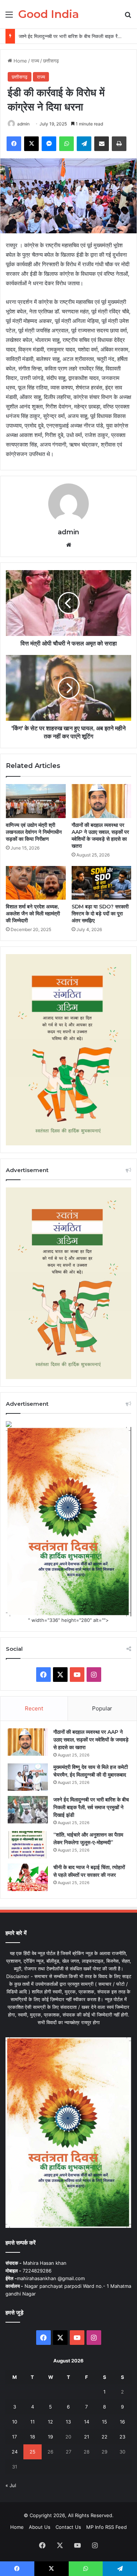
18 (33, 2437)
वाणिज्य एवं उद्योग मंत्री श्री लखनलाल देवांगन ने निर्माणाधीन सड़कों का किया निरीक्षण (34, 832)
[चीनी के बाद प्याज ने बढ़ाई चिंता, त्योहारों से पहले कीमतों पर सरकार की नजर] (28, 1877)
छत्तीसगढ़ (51, 61)
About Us (40, 2527)
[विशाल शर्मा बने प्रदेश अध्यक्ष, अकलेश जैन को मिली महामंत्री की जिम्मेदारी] (36, 883)
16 (122, 2422)
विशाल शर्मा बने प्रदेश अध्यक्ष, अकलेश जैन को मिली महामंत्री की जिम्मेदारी (33, 914)
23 (122, 2437)
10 (15, 2422)
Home (20, 61)
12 (50, 2422)
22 (104, 2437)
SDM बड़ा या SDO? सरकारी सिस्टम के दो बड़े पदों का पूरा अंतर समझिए (100, 914)
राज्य (35, 61)
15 (104, 2422)
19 (50, 2437)
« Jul (11, 2485)
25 (33, 2452)
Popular (102, 1708)
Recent (34, 1708)
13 (68, 2422)
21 (87, 2437)
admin (23, 124)
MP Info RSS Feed (106, 2527)
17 (14, 2437)
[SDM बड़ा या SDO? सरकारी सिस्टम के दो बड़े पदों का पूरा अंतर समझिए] (102, 883)
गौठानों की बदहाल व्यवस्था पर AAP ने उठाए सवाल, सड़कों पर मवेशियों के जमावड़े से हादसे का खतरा (100, 835)
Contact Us (68, 2527)
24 (15, 2452)
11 (33, 2422)
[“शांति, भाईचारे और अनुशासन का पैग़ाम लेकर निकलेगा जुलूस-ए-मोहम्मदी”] (28, 1845)
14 (87, 2422)
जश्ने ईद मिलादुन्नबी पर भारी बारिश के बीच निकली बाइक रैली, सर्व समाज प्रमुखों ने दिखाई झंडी (91, 1807)
